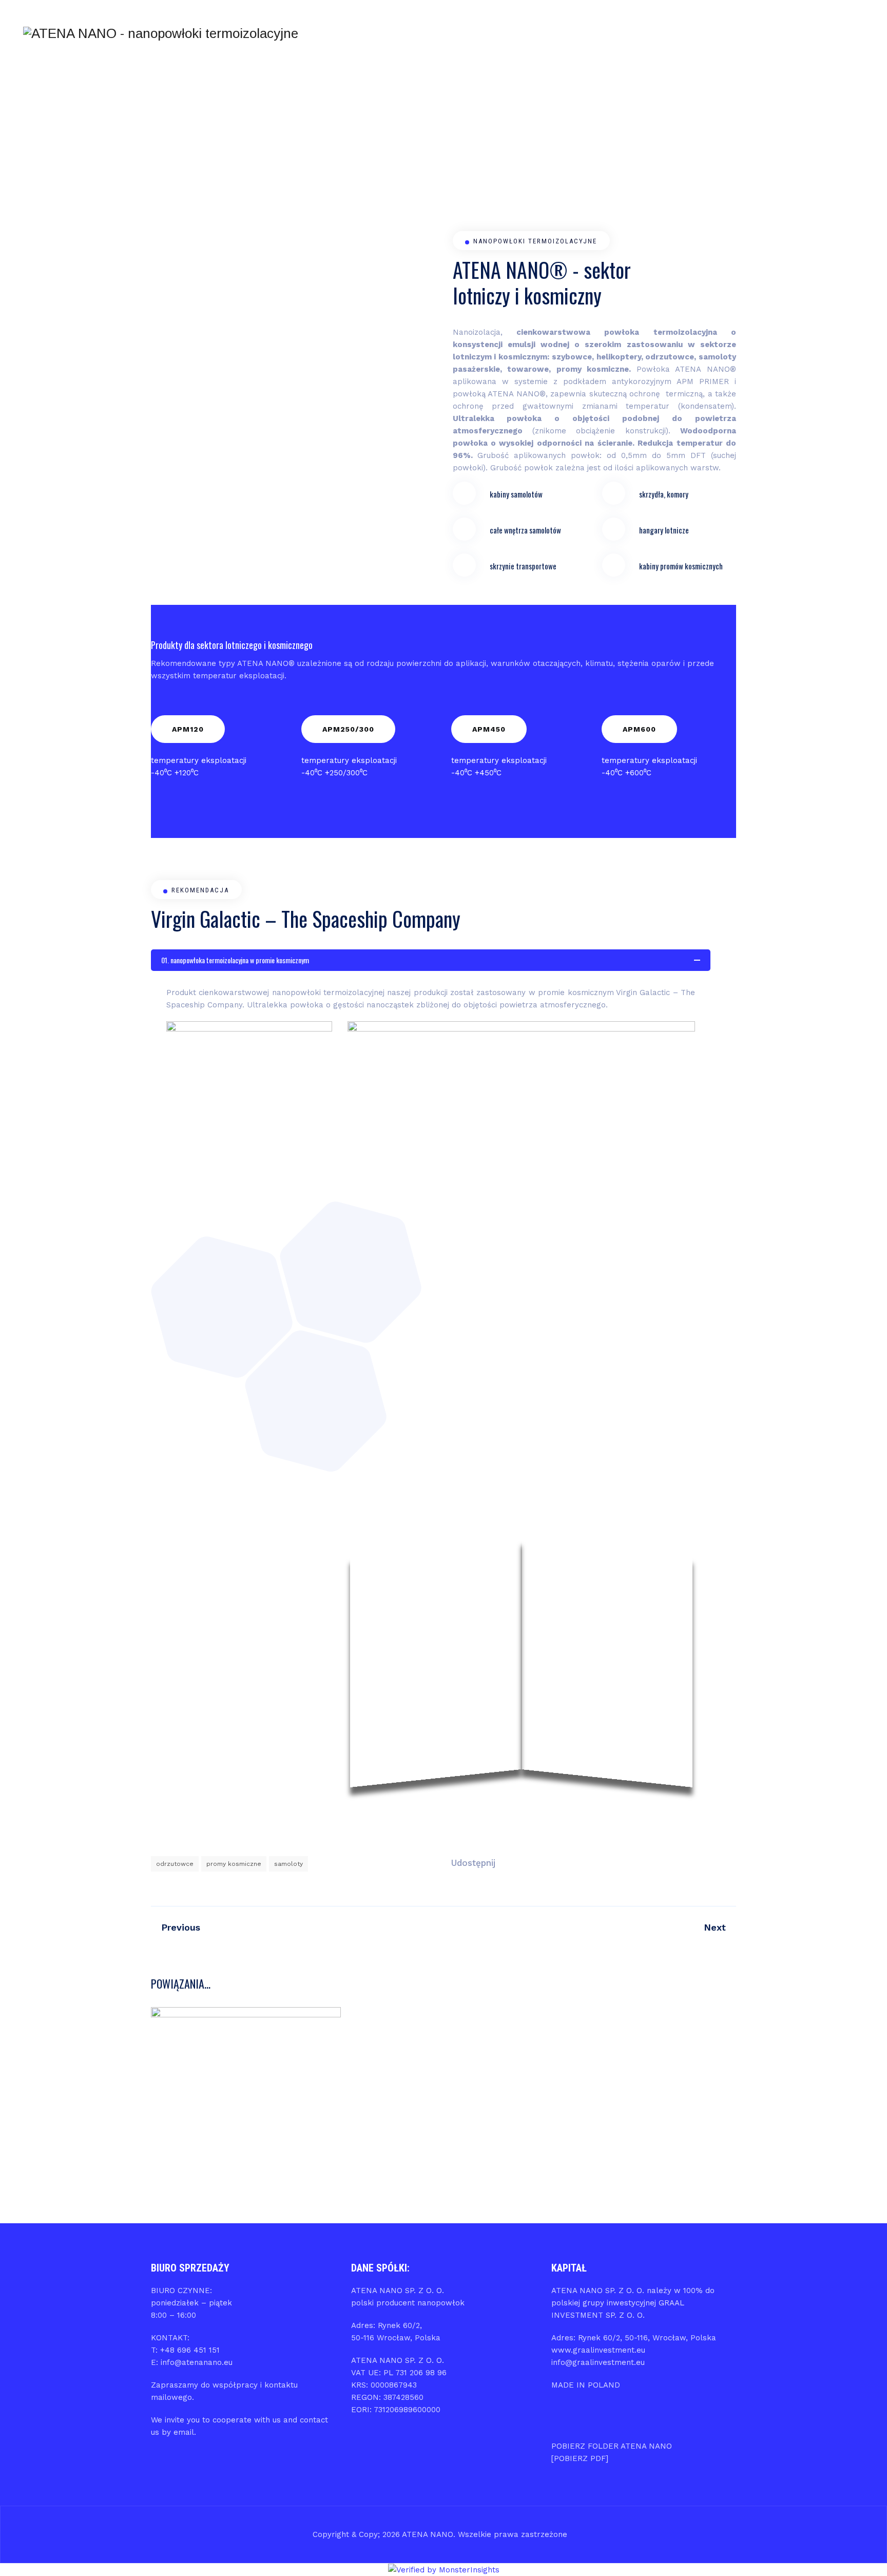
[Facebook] (819, 34)
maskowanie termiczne (293, 2059)
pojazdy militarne (246, 2085)
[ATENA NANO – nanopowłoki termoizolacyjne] (161, 33)
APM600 (639, 729)
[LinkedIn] (839, 34)
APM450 (489, 729)
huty (202, 2059)
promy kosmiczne (234, 1864)
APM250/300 (348, 729)
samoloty (288, 1864)
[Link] (779, 33)
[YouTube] (859, 34)
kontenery (232, 2059)
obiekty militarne (223, 2072)
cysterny (174, 2059)
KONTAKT (722, 33)
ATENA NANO (368, 33)
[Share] (537, 1863)
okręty (317, 2072)
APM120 (188, 729)
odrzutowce (175, 1864)
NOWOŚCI (654, 33)
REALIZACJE (608, 33)
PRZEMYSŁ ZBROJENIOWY (246, 2121)
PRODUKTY (499, 33)
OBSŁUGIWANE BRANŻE (434, 33)
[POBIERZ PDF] (580, 2458)
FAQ (688, 33)
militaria (176, 2072)
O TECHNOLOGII (553, 33)
